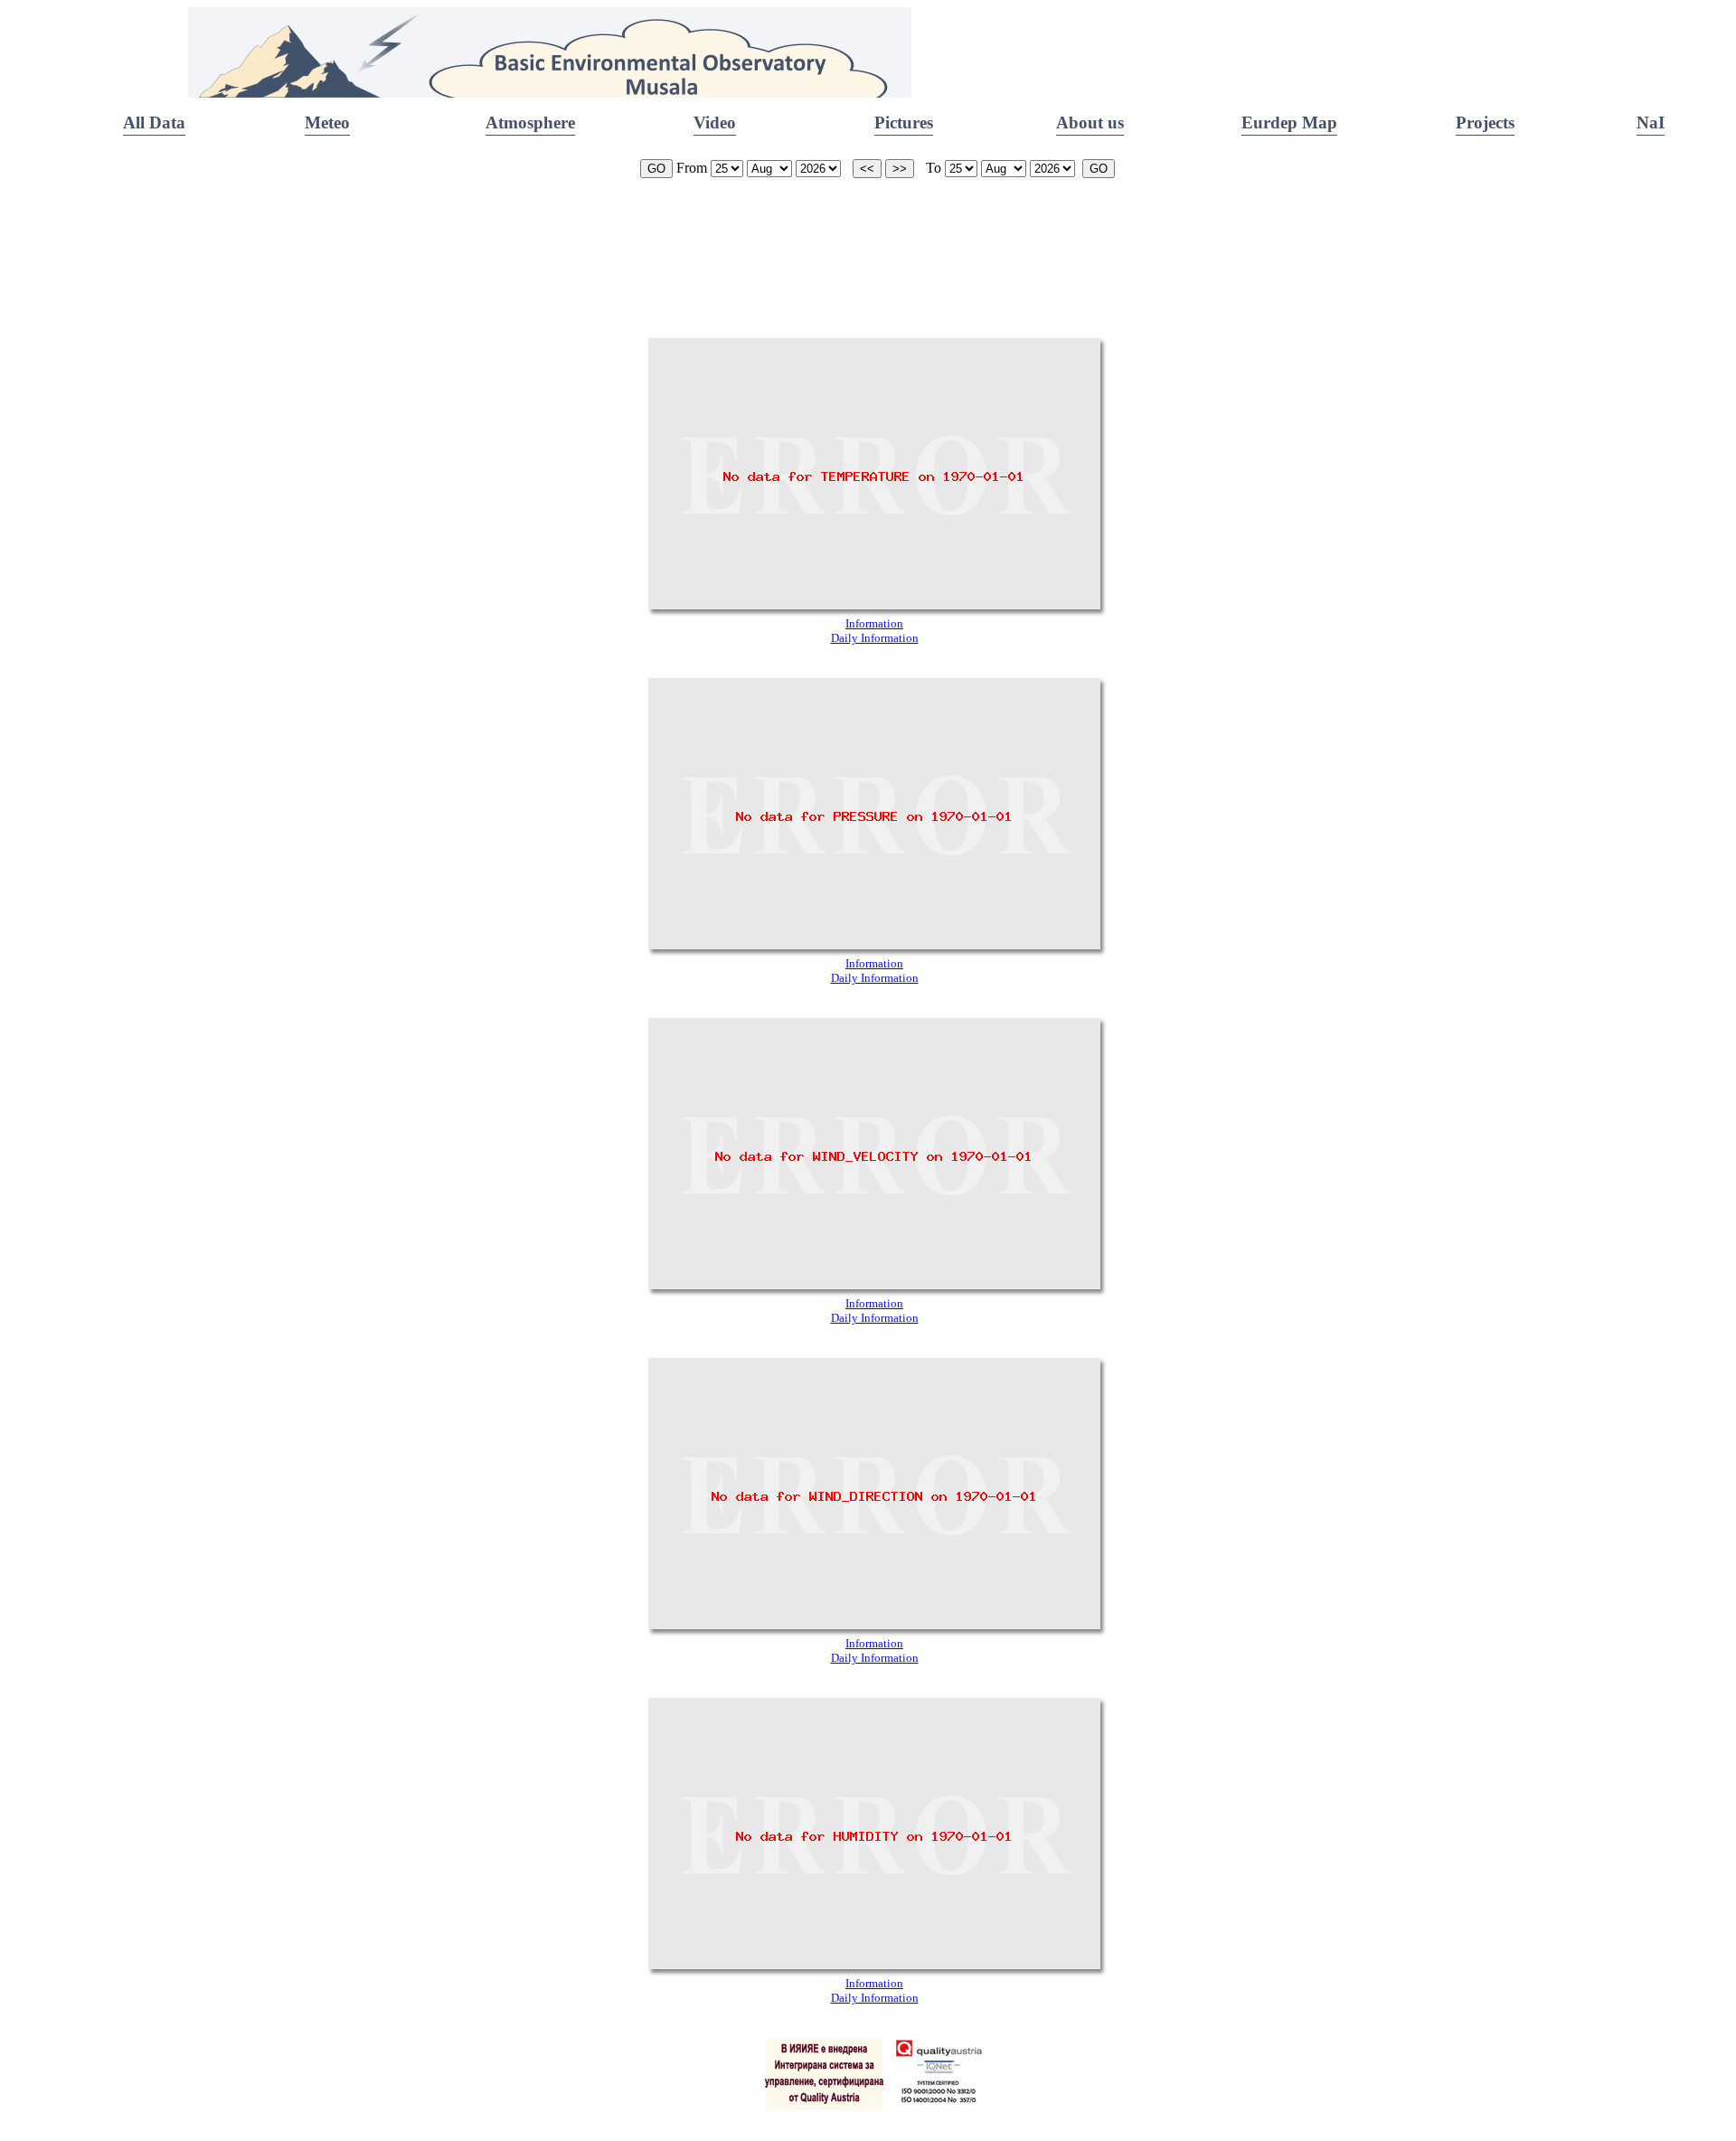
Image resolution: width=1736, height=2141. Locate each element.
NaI (1651, 123)
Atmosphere (530, 123)
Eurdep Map (1289, 123)
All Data (154, 123)
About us (1090, 123)
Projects (1485, 123)
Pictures (904, 123)
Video (715, 123)
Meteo (327, 123)
